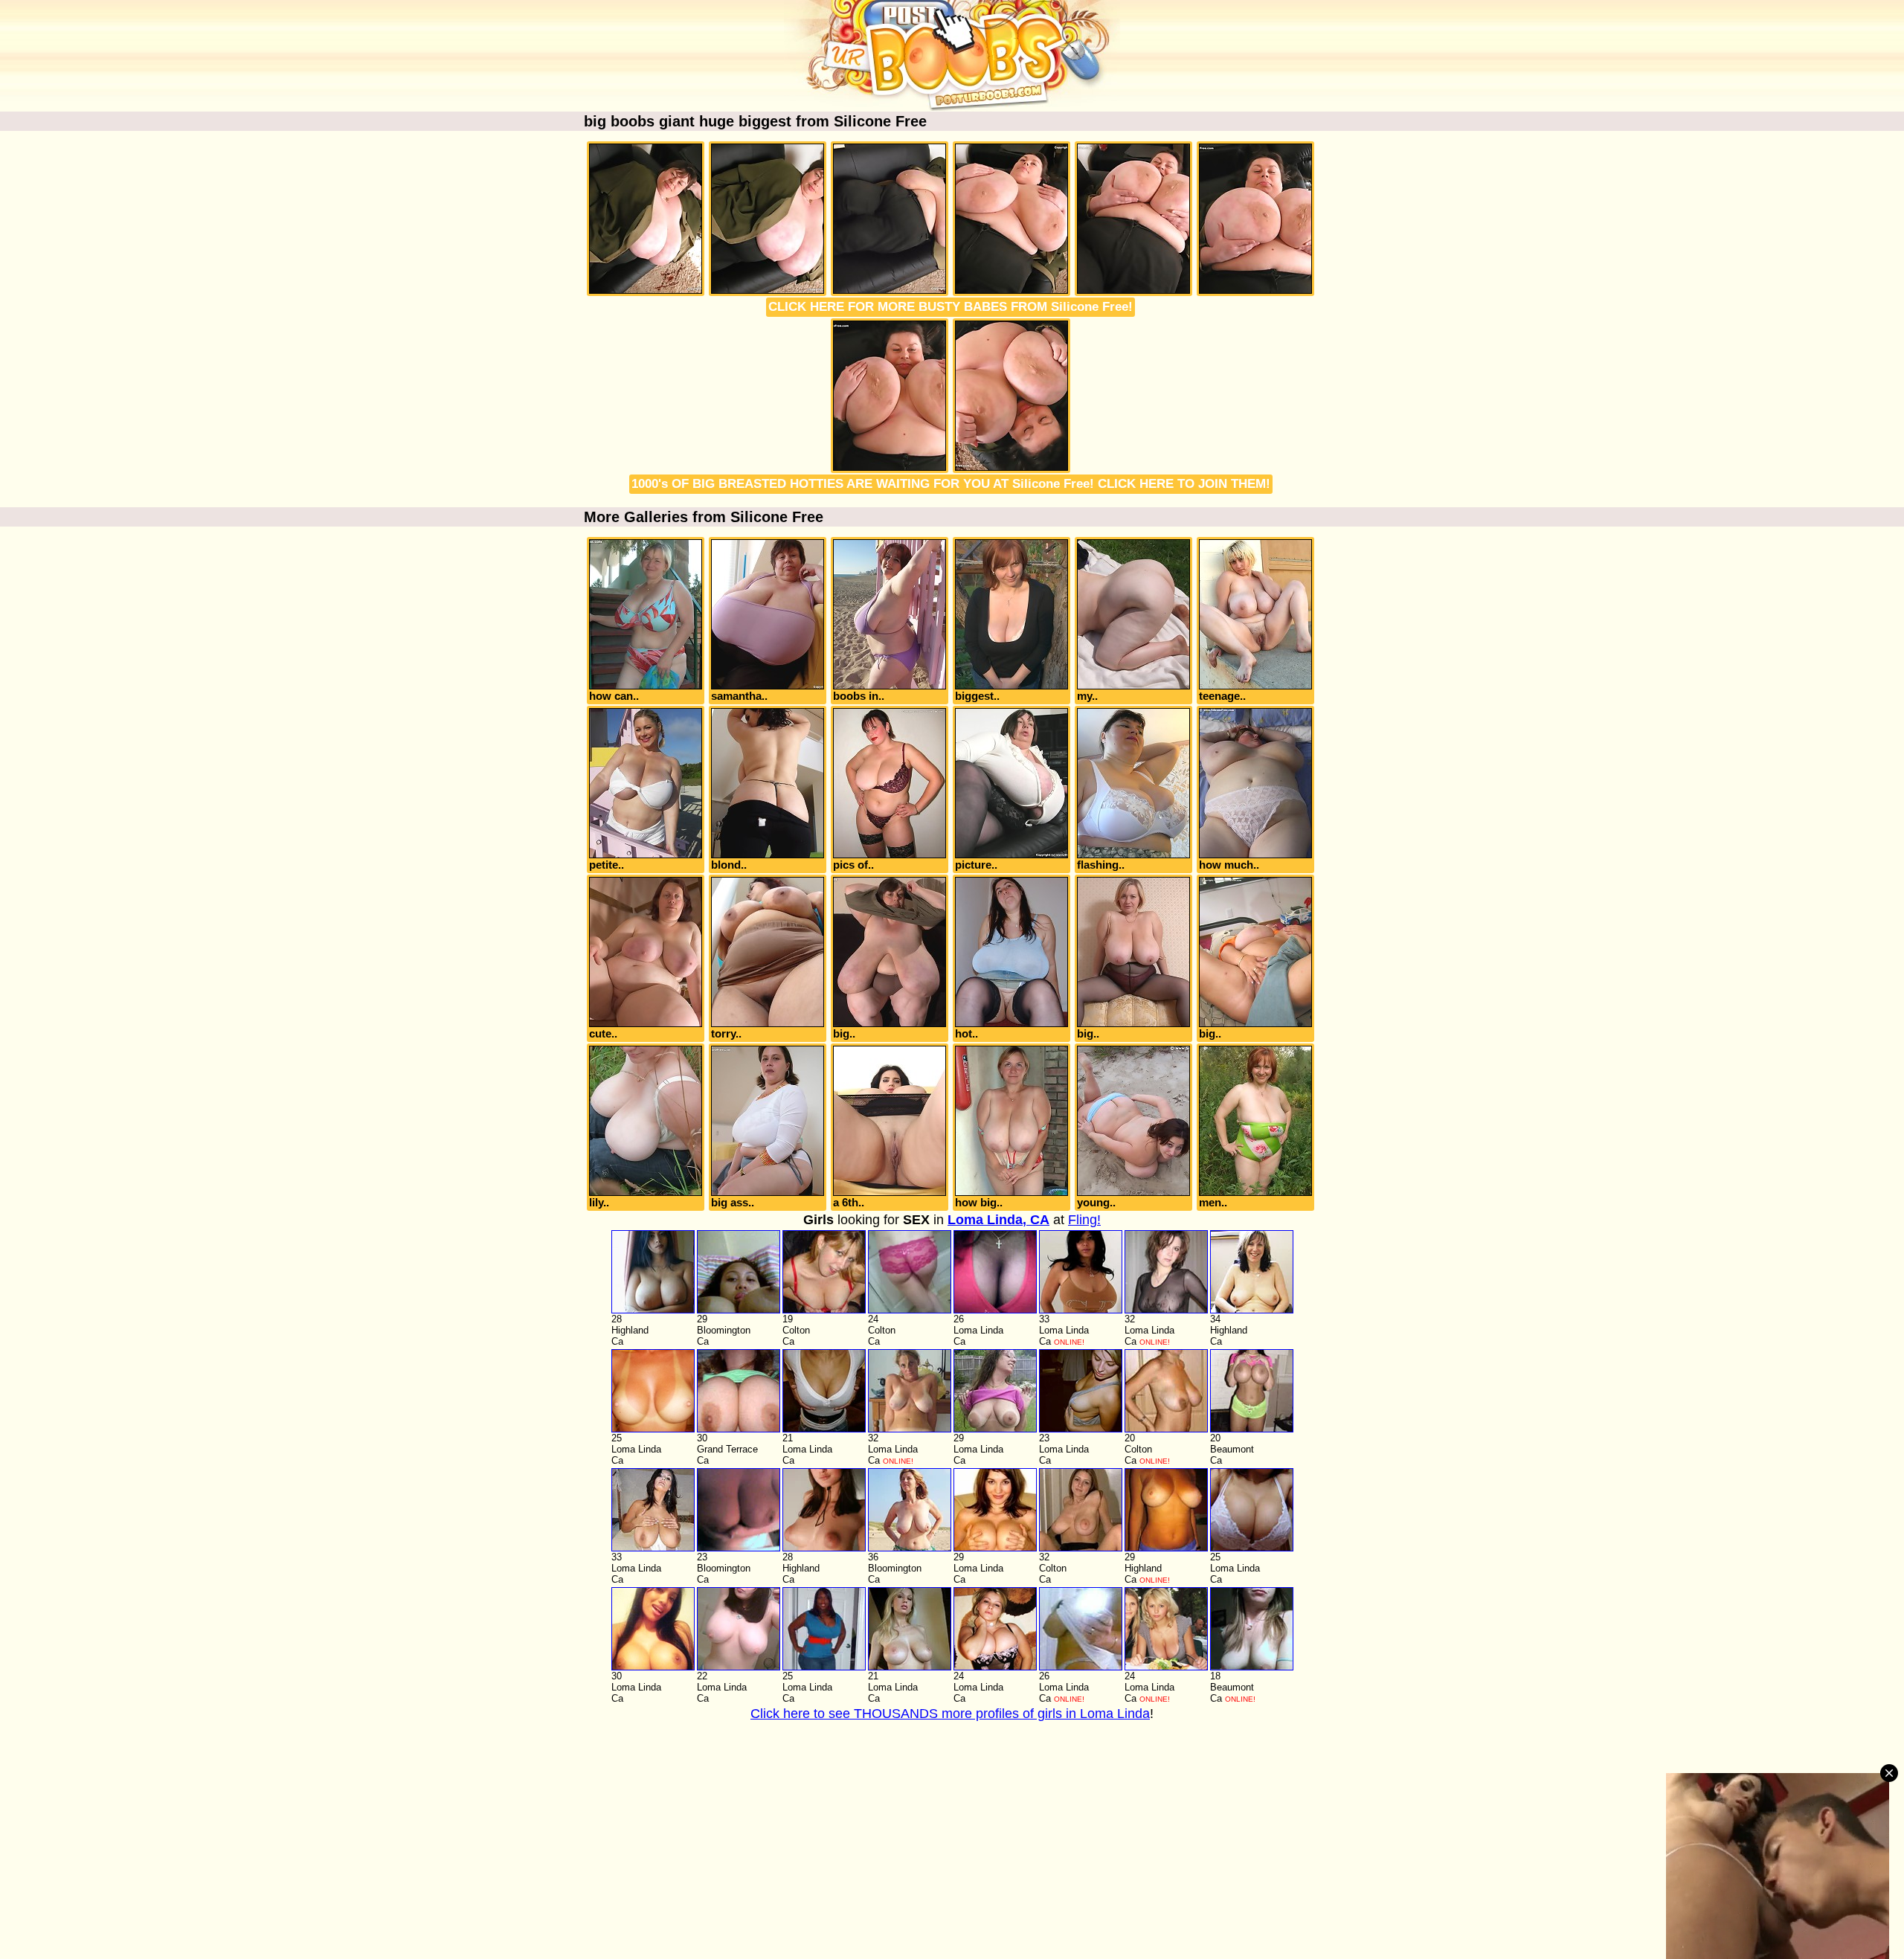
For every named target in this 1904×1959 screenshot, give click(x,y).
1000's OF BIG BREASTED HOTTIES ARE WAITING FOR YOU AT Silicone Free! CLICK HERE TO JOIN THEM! (951, 484)
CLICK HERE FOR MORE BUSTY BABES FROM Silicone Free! (951, 307)
